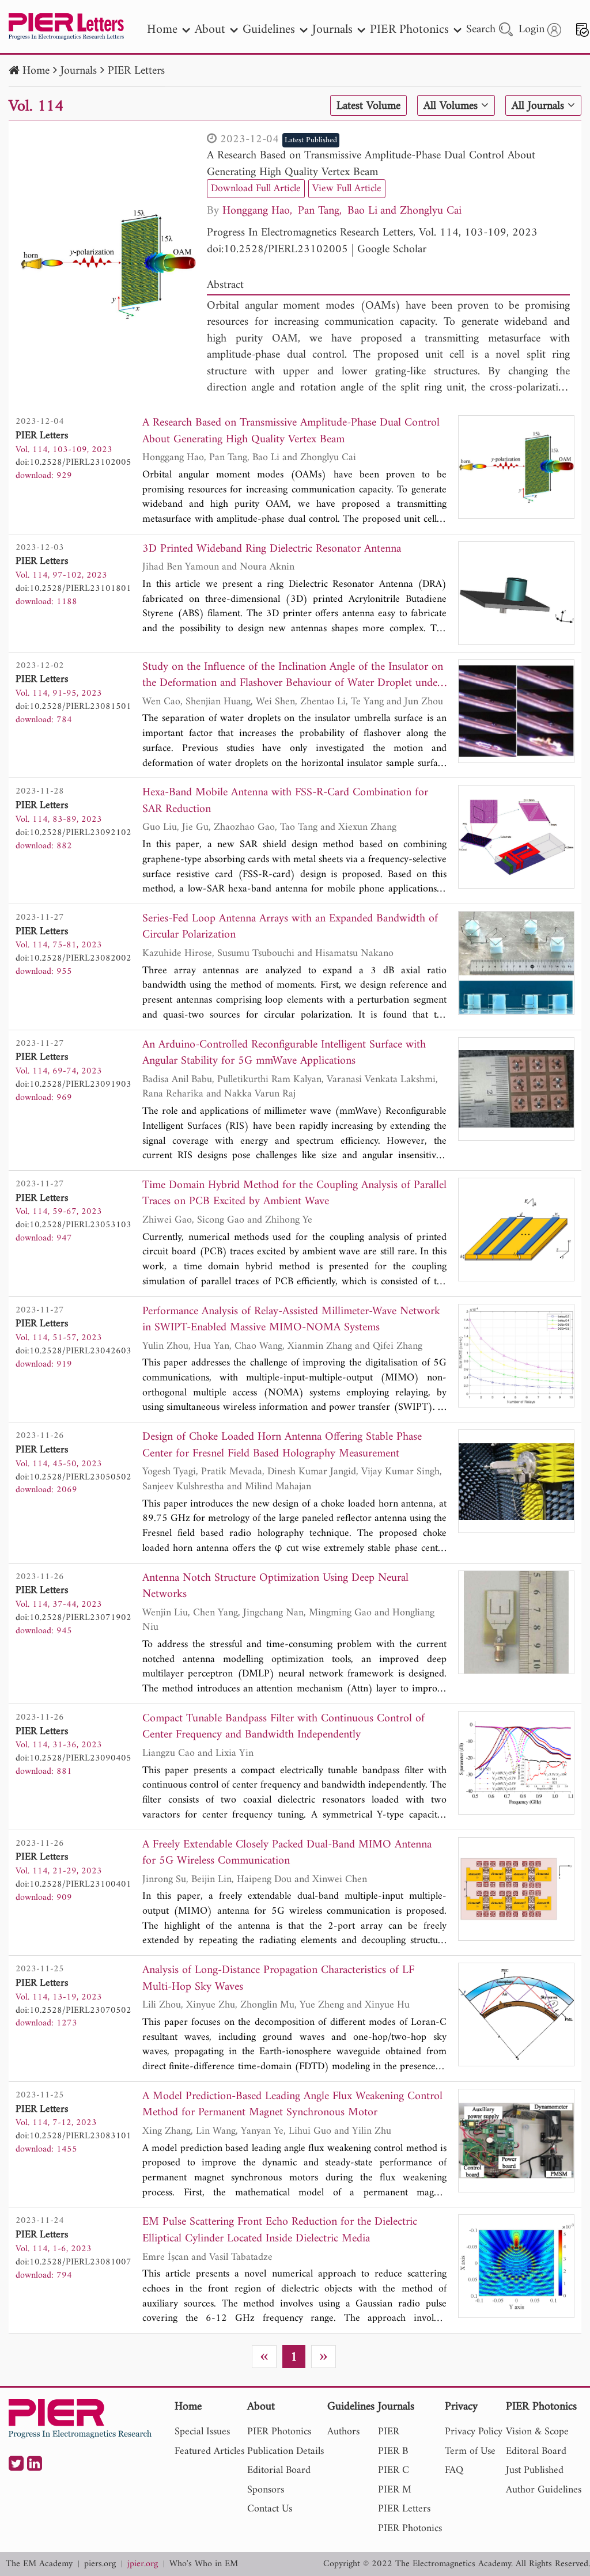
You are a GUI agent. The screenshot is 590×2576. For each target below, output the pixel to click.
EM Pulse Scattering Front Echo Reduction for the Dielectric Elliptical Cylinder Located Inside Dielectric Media (280, 2231)
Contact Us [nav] (270, 2509)
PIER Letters (136, 71)
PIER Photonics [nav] (409, 30)
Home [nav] (162, 30)
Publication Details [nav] (285, 2451)
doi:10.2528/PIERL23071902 (73, 1618)
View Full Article (347, 189)
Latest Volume (368, 106)
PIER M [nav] (395, 2490)
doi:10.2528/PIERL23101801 (73, 589)
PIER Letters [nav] (404, 2509)
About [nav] (210, 30)
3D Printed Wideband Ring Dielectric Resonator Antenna (272, 550)
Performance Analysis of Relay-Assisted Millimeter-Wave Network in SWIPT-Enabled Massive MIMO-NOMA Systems (291, 1320)
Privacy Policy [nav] (474, 2432)
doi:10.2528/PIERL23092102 (73, 833)
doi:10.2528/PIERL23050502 (73, 1477)
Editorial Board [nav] (279, 2470)
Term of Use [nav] (470, 2451)
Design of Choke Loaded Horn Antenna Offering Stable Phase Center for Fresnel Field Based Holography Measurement (282, 1446)
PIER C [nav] (394, 2470)
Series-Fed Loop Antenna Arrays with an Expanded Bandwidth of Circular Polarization (290, 927)
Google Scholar (392, 250)
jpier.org (143, 2564)
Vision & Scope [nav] (537, 2432)
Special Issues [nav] (202, 2432)
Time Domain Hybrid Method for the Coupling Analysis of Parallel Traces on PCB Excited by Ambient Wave (294, 1194)
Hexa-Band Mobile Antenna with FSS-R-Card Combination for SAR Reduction (285, 801)
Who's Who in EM (204, 2564)
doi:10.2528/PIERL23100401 (73, 1884)
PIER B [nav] (393, 2451)
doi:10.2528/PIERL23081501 (73, 707)
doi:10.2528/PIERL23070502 (73, 2010)
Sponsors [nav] (266, 2490)
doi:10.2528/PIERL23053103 (73, 1225)
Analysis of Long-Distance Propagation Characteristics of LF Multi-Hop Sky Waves (278, 1979)
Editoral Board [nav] (536, 2451)
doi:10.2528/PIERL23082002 (73, 958)
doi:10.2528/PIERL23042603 (73, 1351)
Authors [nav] (343, 2432)
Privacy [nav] (461, 2408)
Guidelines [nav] (269, 30)
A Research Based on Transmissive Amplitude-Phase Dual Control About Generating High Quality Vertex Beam (371, 164)
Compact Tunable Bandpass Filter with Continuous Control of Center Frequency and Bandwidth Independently (283, 1727)
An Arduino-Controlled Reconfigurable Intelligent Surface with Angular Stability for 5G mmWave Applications (284, 1054)
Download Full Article (256, 189)
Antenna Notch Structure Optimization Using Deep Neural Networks (275, 1587)
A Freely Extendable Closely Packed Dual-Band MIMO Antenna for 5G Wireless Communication (287, 1854)
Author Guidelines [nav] (544, 2490)
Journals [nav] (332, 30)
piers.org (100, 2564)
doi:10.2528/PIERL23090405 (73, 1758)
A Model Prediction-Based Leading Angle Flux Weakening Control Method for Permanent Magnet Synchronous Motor (292, 2105)
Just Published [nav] (535, 2470)
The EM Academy (39, 2564)
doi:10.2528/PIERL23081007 (73, 2262)
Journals (79, 71)
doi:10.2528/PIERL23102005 (277, 250)
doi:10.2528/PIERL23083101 (73, 2136)
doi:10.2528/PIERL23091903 (73, 1084)
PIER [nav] (389, 2432)
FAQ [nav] (454, 2470)
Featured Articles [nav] (209, 2451)
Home (36, 71)
